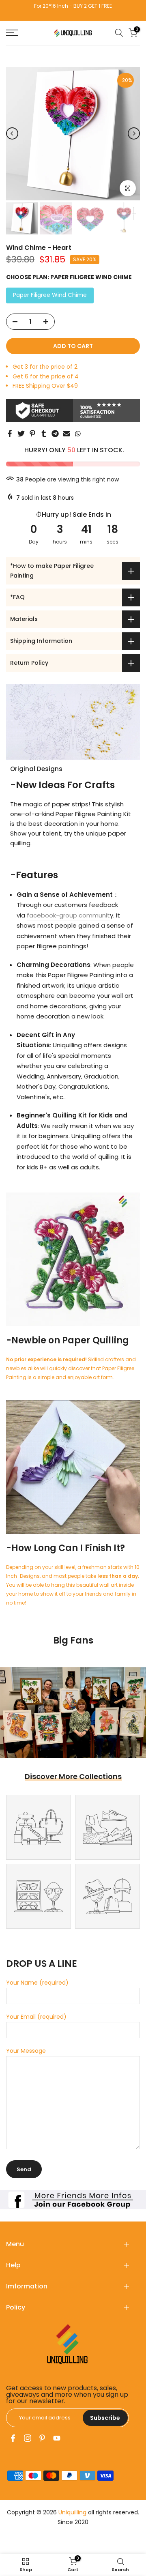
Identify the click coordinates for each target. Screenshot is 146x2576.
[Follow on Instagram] (28, 2438)
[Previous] (12, 133)
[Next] (134, 133)
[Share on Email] (67, 434)
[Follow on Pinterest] (42, 2438)
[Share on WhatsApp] (78, 434)
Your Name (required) (37, 1983)
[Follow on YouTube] (57, 2438)
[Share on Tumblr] (44, 434)
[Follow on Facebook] (13, 2438)
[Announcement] (78, 10)
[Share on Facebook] (10, 434)
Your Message (26, 2051)
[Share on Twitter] (21, 434)
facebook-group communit (68, 915)
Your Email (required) (36, 2017)
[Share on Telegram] (55, 434)
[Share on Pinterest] (32, 434)
